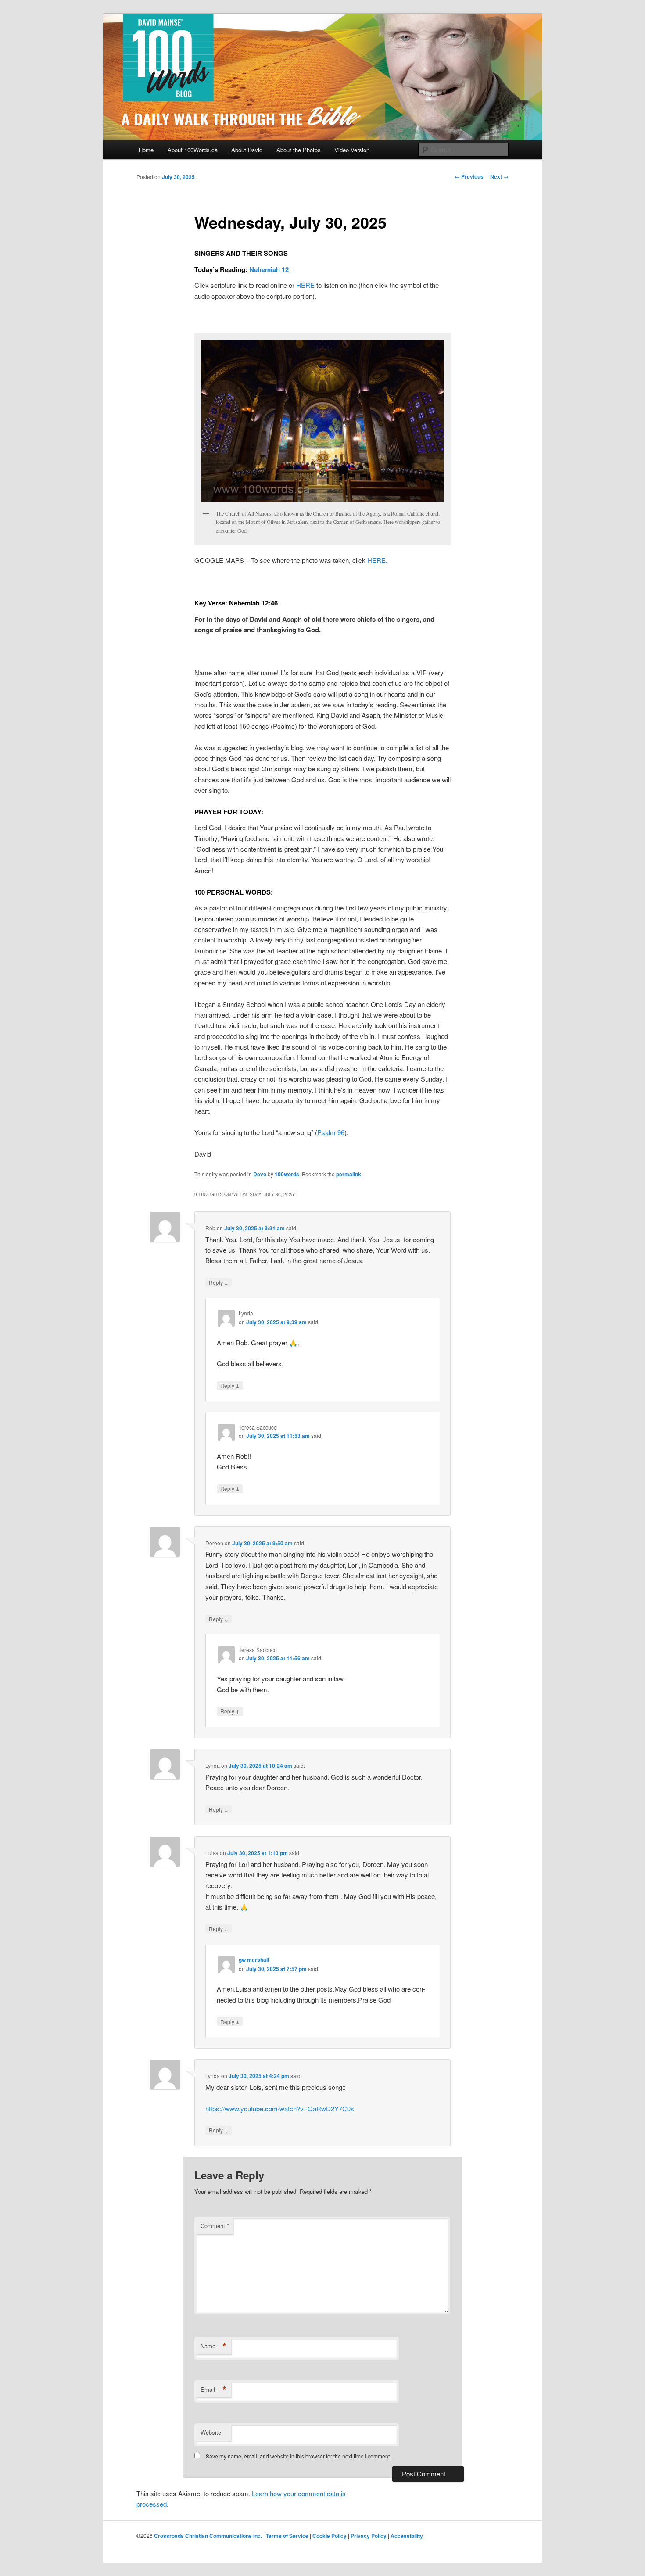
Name (213, 2346)
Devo (260, 1174)
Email (213, 2390)
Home (146, 150)
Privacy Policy (369, 2536)
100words (287, 1174)
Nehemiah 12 (269, 269)
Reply (219, 1282)
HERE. (377, 560)
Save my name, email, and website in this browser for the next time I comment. (298, 2456)
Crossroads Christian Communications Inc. (208, 2536)
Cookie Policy (330, 2536)
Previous (469, 176)
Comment (215, 2226)
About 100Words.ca (193, 150)
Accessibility (407, 2536)
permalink (349, 1174)
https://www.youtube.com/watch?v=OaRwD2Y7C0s (280, 2108)
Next (499, 176)
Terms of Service (287, 2536)
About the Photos (299, 150)
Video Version (352, 150)
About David (247, 150)
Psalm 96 (331, 1132)
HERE (305, 285)
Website (211, 2432)
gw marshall (254, 1960)
